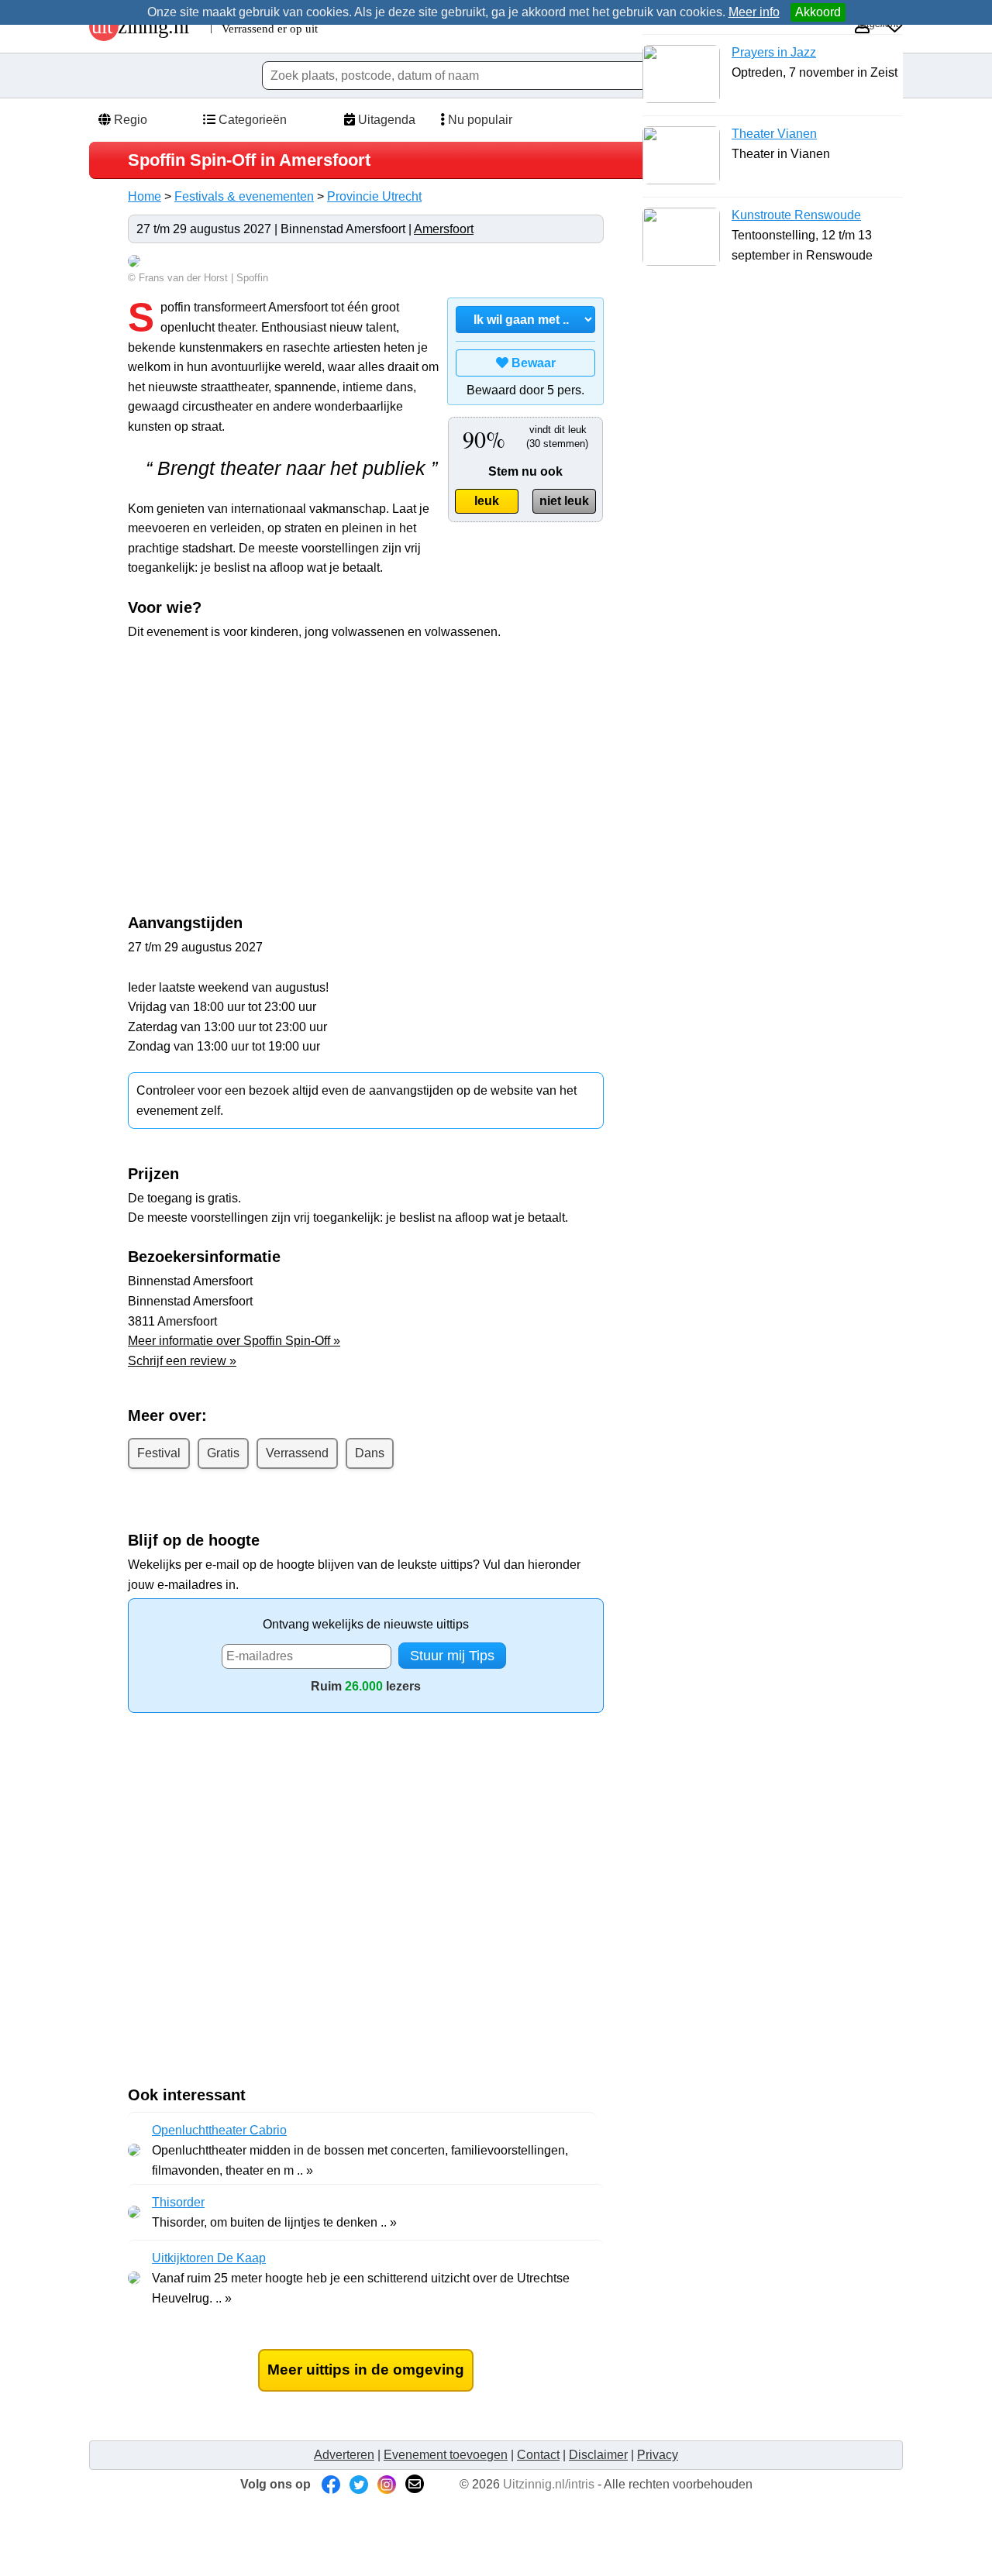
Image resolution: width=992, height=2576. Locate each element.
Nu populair (479, 120)
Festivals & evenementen (244, 196)
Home (145, 196)
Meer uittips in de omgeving (366, 2370)
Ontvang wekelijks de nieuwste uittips (366, 1624)
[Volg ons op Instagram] (387, 2484)
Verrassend (297, 1453)
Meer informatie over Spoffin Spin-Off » (234, 1341)
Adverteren (344, 2455)
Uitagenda (385, 120)
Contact (538, 2455)
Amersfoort (444, 229)
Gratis (223, 1453)
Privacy (658, 2455)
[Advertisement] (258, 765)
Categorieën (251, 120)
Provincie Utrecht (374, 196)
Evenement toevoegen (446, 2455)
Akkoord (818, 12)
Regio (129, 120)
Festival (159, 1453)
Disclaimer (598, 2455)
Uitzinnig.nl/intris (549, 2484)
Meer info (754, 12)
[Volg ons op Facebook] (331, 2484)
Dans (370, 1453)
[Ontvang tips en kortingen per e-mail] (415, 2484)
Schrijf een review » (182, 1361)
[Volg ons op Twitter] (359, 2484)
